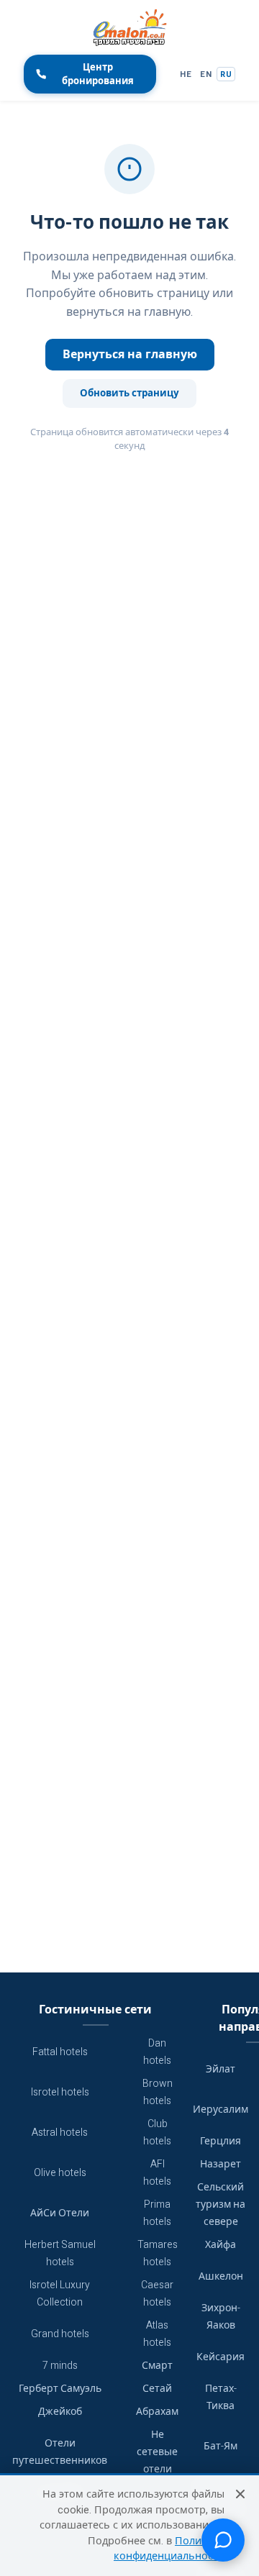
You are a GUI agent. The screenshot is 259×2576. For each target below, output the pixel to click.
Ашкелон (221, 2276)
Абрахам (157, 2412)
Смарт (157, 2366)
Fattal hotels (60, 2052)
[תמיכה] (223, 2540)
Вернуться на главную (130, 355)
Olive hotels (60, 2173)
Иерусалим (221, 2110)
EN (206, 74)
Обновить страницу (129, 393)
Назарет (221, 2164)
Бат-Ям (221, 2446)
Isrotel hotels (60, 2092)
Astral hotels (60, 2133)
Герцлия (221, 2141)
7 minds (60, 2366)
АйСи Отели (60, 2213)
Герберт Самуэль (60, 2389)
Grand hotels (60, 2334)
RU (226, 74)
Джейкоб (60, 2412)
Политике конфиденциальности (169, 2549)
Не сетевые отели (157, 2452)
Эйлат (221, 2069)
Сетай (157, 2389)
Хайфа (221, 2245)
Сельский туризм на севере (221, 2204)
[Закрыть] (240, 2494)
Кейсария (221, 2357)
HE (186, 74)
